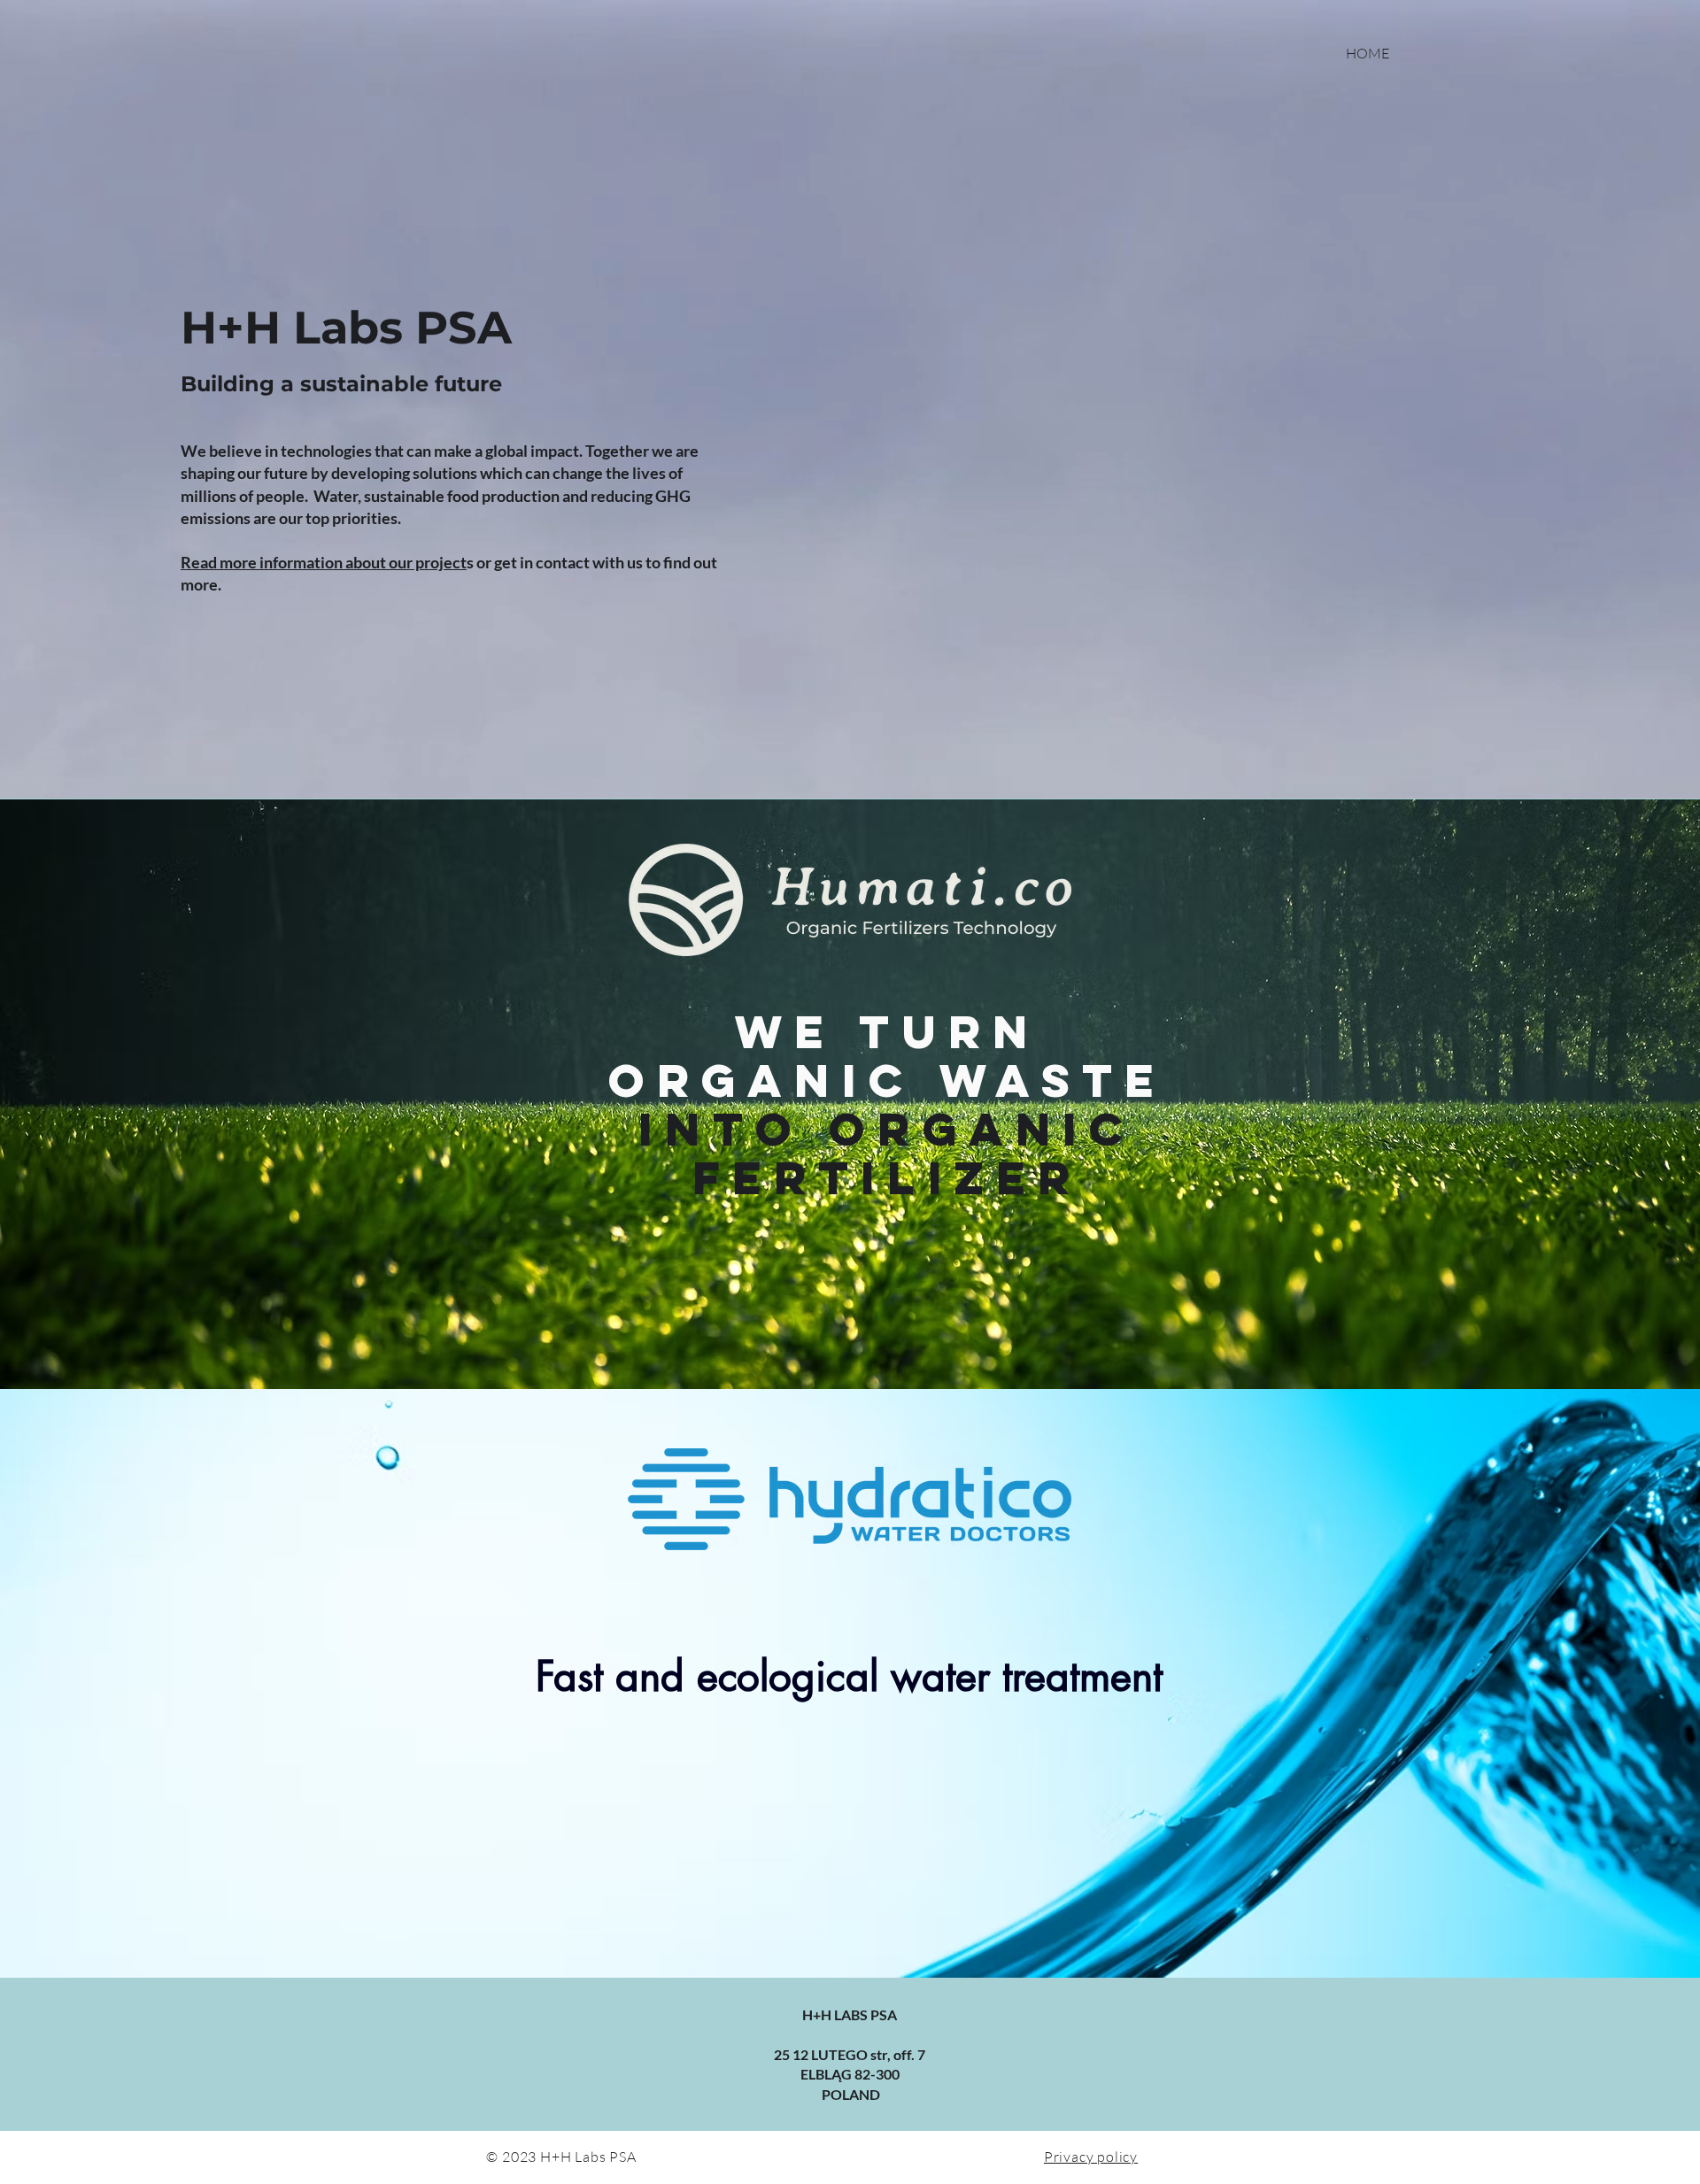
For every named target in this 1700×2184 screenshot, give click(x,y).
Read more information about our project (324, 562)
